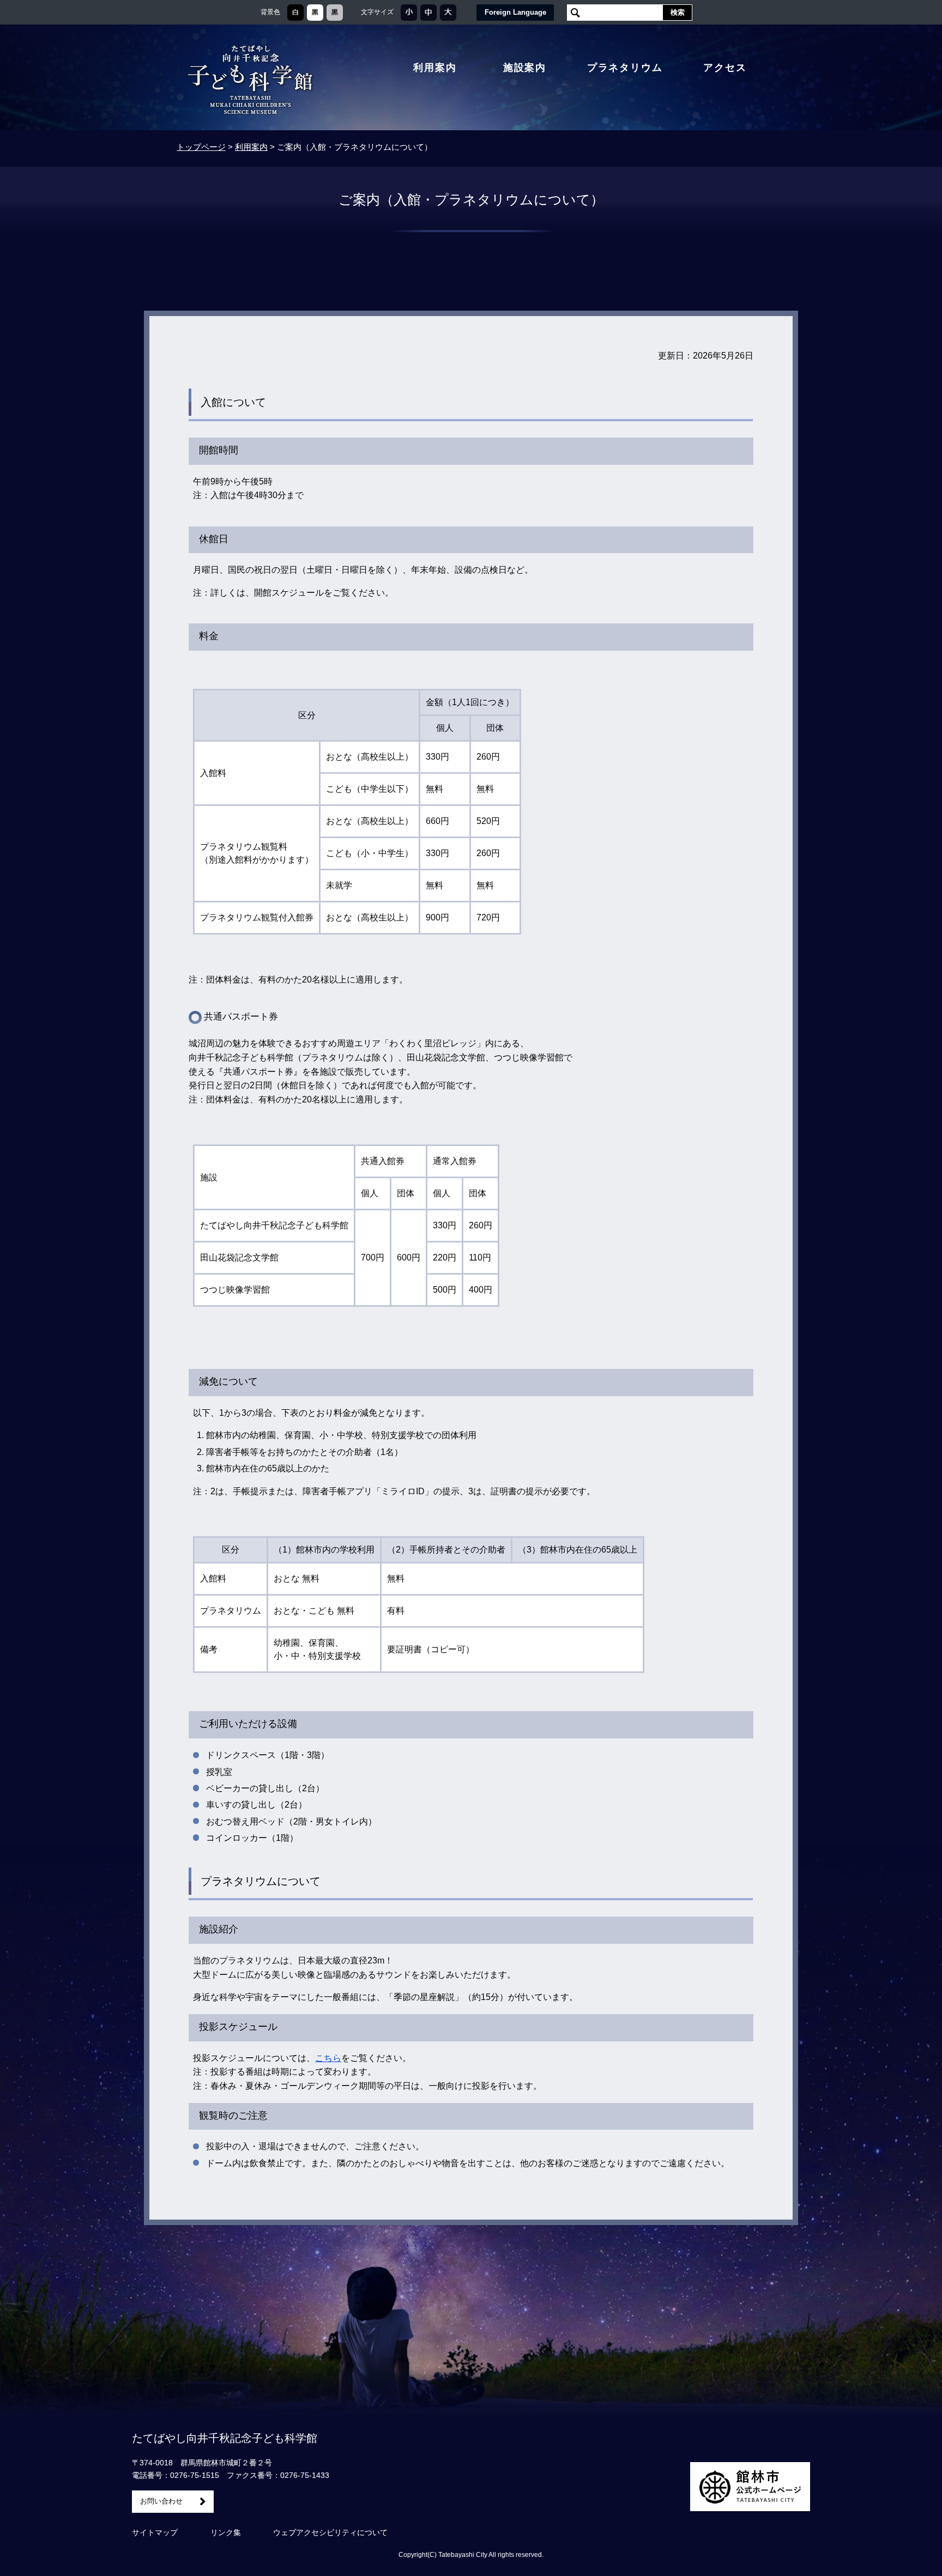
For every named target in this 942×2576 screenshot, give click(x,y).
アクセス (725, 68)
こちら (328, 2058)
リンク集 (226, 2532)
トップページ (201, 147)
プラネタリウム (625, 68)
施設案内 (525, 68)
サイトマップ (155, 2532)
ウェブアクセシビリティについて (330, 2532)
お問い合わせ (161, 2501)
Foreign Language (515, 12)
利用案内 (435, 68)
